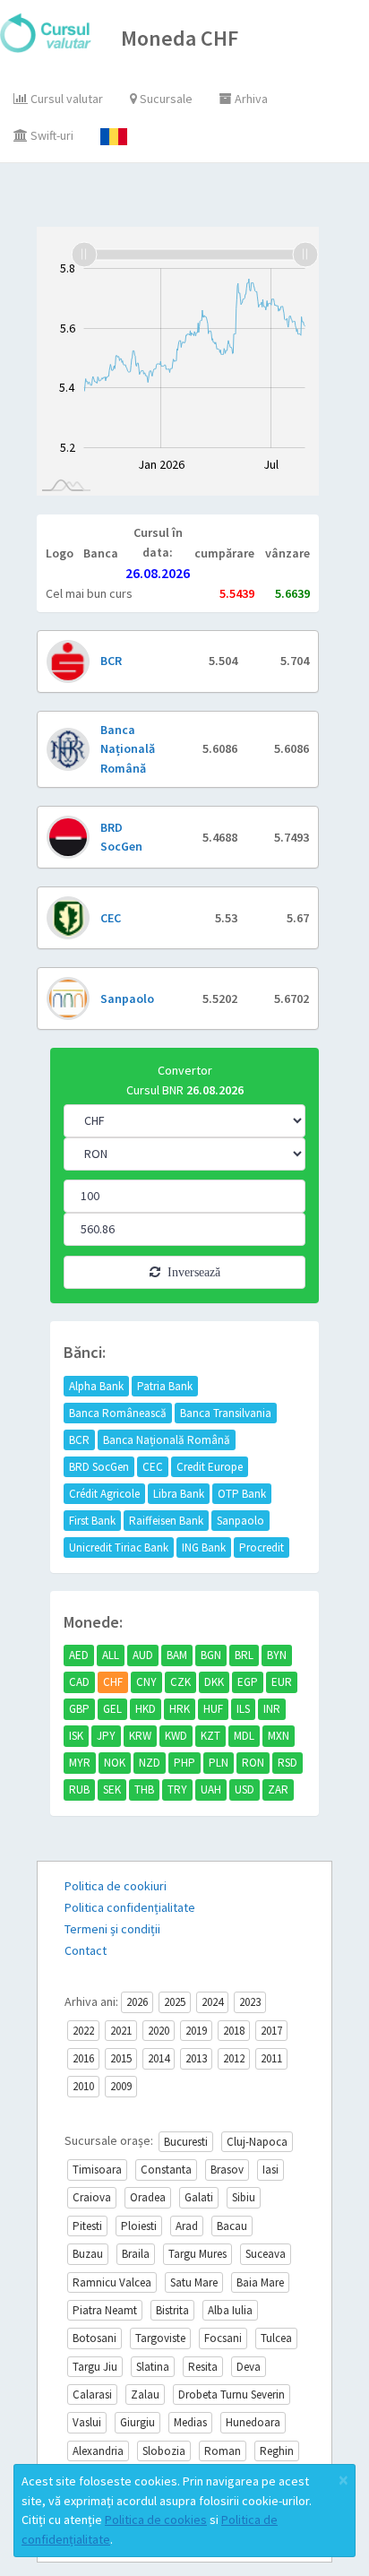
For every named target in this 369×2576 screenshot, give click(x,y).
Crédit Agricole (104, 1494)
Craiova (92, 2197)
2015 (121, 2058)
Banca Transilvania (226, 1413)
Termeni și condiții (112, 1929)
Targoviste (160, 2338)
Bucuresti (186, 2142)
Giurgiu (137, 2422)
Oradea (148, 2197)
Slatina (153, 2367)
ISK (76, 1736)
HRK (180, 1709)
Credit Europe (210, 1467)
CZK (180, 1682)
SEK (112, 1789)
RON (253, 1763)
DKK (214, 1682)
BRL (244, 1655)
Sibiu (244, 2197)
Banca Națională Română (167, 1440)
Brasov (227, 2170)
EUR (282, 1682)
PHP (184, 1763)
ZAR (278, 1789)
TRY (177, 1789)
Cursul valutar (65, 99)
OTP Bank (242, 1494)
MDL (244, 1736)
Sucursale (165, 99)
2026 (137, 2002)
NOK (115, 1763)
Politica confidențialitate (130, 1907)
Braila (136, 2254)
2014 (159, 2058)
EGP (248, 1682)
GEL (112, 1709)
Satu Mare (194, 2282)
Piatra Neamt (105, 2310)
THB (144, 1789)
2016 (83, 2058)
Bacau (232, 2226)
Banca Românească (118, 1413)
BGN (211, 1655)
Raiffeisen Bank (166, 1521)
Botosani (94, 2338)
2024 (212, 2002)
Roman (223, 2451)
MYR (80, 1763)
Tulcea (276, 2338)
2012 (234, 2058)
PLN (219, 1763)
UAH (211, 1789)
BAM (177, 1655)
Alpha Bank (96, 1386)
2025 (175, 2002)
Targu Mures (197, 2254)
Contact (86, 1950)
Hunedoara (253, 2422)
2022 (83, 2031)
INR (272, 1709)
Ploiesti (139, 2226)
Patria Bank (165, 1386)
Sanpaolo (240, 1521)
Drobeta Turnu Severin (232, 2394)
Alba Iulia (230, 2310)
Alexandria (98, 2451)
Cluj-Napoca (257, 2142)
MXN (279, 1736)
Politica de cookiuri (116, 1886)
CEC (153, 1467)
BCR (79, 1440)
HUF (213, 1709)
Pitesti (87, 2226)
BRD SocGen (99, 1467)
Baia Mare (260, 2282)
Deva (249, 2367)
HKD (146, 1709)
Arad (187, 2226)
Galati (199, 2197)
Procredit (262, 1547)
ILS (243, 1709)
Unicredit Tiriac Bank (119, 1547)
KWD (176, 1736)
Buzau (88, 2254)
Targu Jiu (95, 2367)
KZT (210, 1736)
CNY (146, 1682)
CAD (79, 1682)
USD (245, 1789)
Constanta (166, 2170)
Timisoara (97, 2170)
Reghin (277, 2451)
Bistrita (172, 2310)
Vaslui (87, 2422)
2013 (196, 2058)
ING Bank (204, 1547)
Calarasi (92, 2394)
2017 (271, 2031)
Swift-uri (51, 135)
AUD (143, 1655)
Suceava (266, 2254)
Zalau (145, 2394)
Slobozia (164, 2451)
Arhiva (250, 99)
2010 (83, 2086)
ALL (111, 1655)
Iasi (270, 2170)
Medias (190, 2422)
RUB (79, 1789)
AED (79, 1655)
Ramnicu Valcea (112, 2282)
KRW (140, 1736)
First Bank (92, 1521)
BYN (277, 1655)
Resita (203, 2367)
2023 (250, 2002)
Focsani (223, 2338)
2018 (234, 2031)
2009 (121, 2086)
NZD (150, 1763)
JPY (106, 1736)
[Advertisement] (202, 199)
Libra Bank (179, 1494)
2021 (121, 2031)
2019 (196, 2031)
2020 (159, 2031)
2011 (271, 2058)
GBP (79, 1709)
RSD (287, 1763)
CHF (113, 1682)
